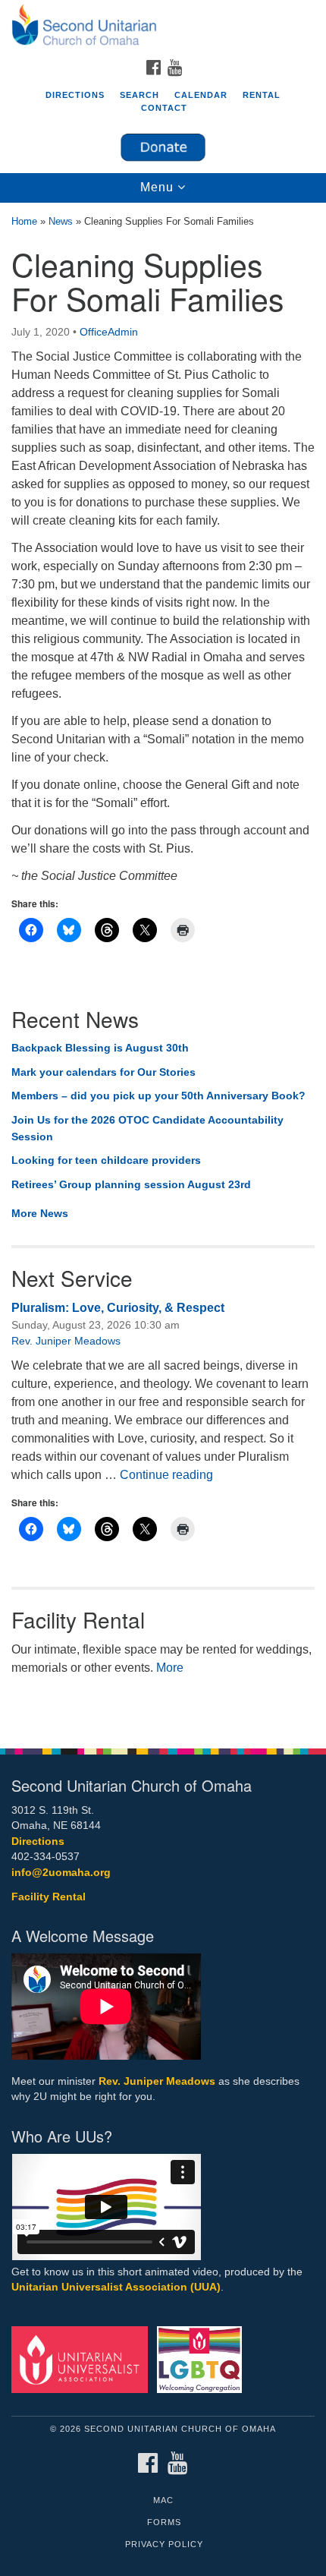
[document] (163, 967)
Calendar (201, 95)
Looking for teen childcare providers (106, 1160)
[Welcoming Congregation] (202, 2358)
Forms (164, 2522)
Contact (164, 108)
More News (40, 1213)
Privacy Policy (164, 2544)
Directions (75, 95)
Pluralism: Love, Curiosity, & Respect (118, 1308)
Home (24, 221)
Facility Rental (49, 1897)
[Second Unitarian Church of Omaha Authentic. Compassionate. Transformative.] (163, 26)
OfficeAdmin (109, 332)
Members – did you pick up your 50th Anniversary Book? (158, 1096)
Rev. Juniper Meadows (66, 1341)
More (170, 1668)
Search (139, 95)
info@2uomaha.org (61, 1873)
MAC (163, 2500)
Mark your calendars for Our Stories (103, 1072)
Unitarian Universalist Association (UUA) (116, 2287)
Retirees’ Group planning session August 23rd (131, 1184)
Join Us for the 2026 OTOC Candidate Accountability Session (147, 1128)
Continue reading (166, 1475)
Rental (262, 95)
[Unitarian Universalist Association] (83, 2358)
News (61, 221)
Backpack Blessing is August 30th (100, 1048)
